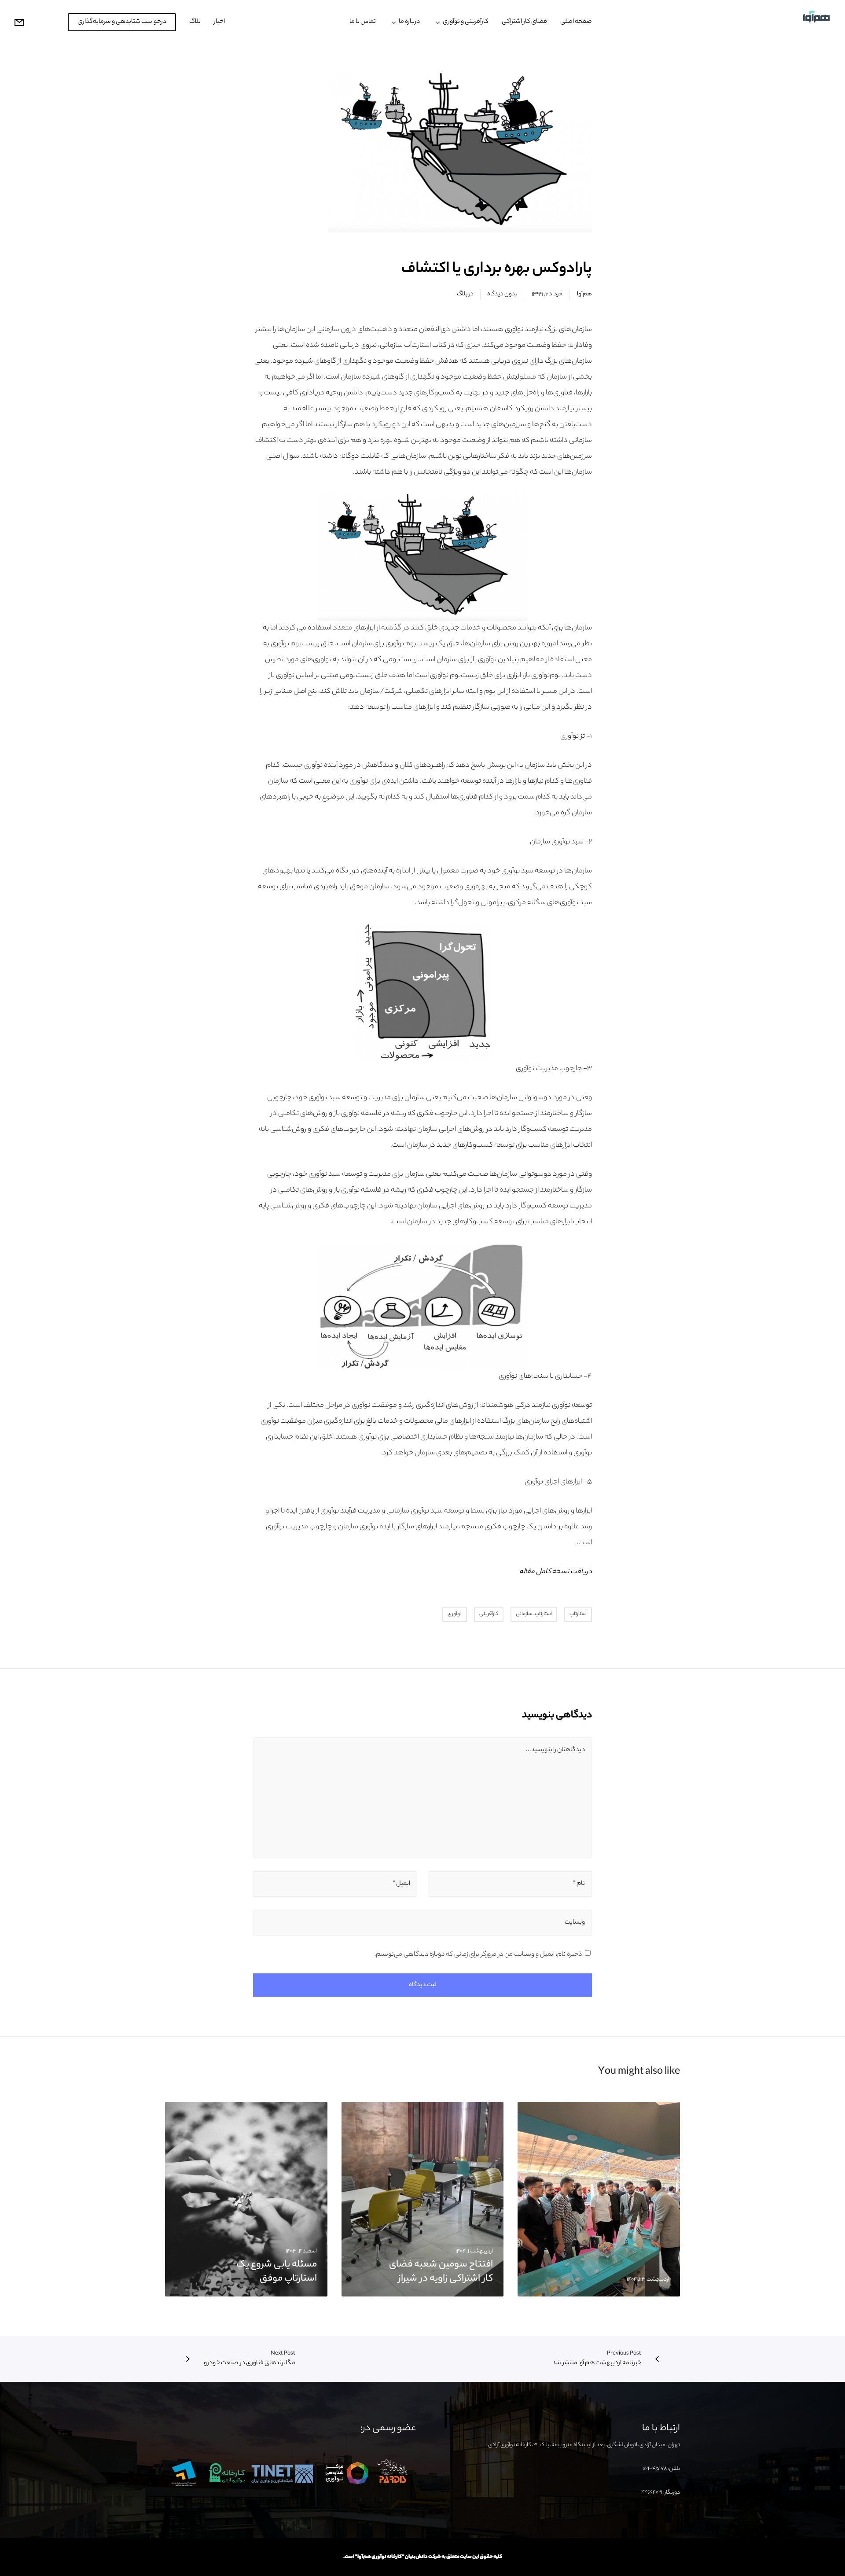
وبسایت (575, 1923)
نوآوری (455, 1614)
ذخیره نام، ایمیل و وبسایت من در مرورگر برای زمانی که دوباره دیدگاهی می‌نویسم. (478, 1955)
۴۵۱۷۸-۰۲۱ (655, 2469)
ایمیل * (401, 1884)
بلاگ (462, 294)
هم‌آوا (584, 294)
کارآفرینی (489, 1614)
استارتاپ (578, 1614)
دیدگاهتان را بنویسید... (555, 1750)
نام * (579, 1884)
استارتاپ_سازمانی (534, 1614)
